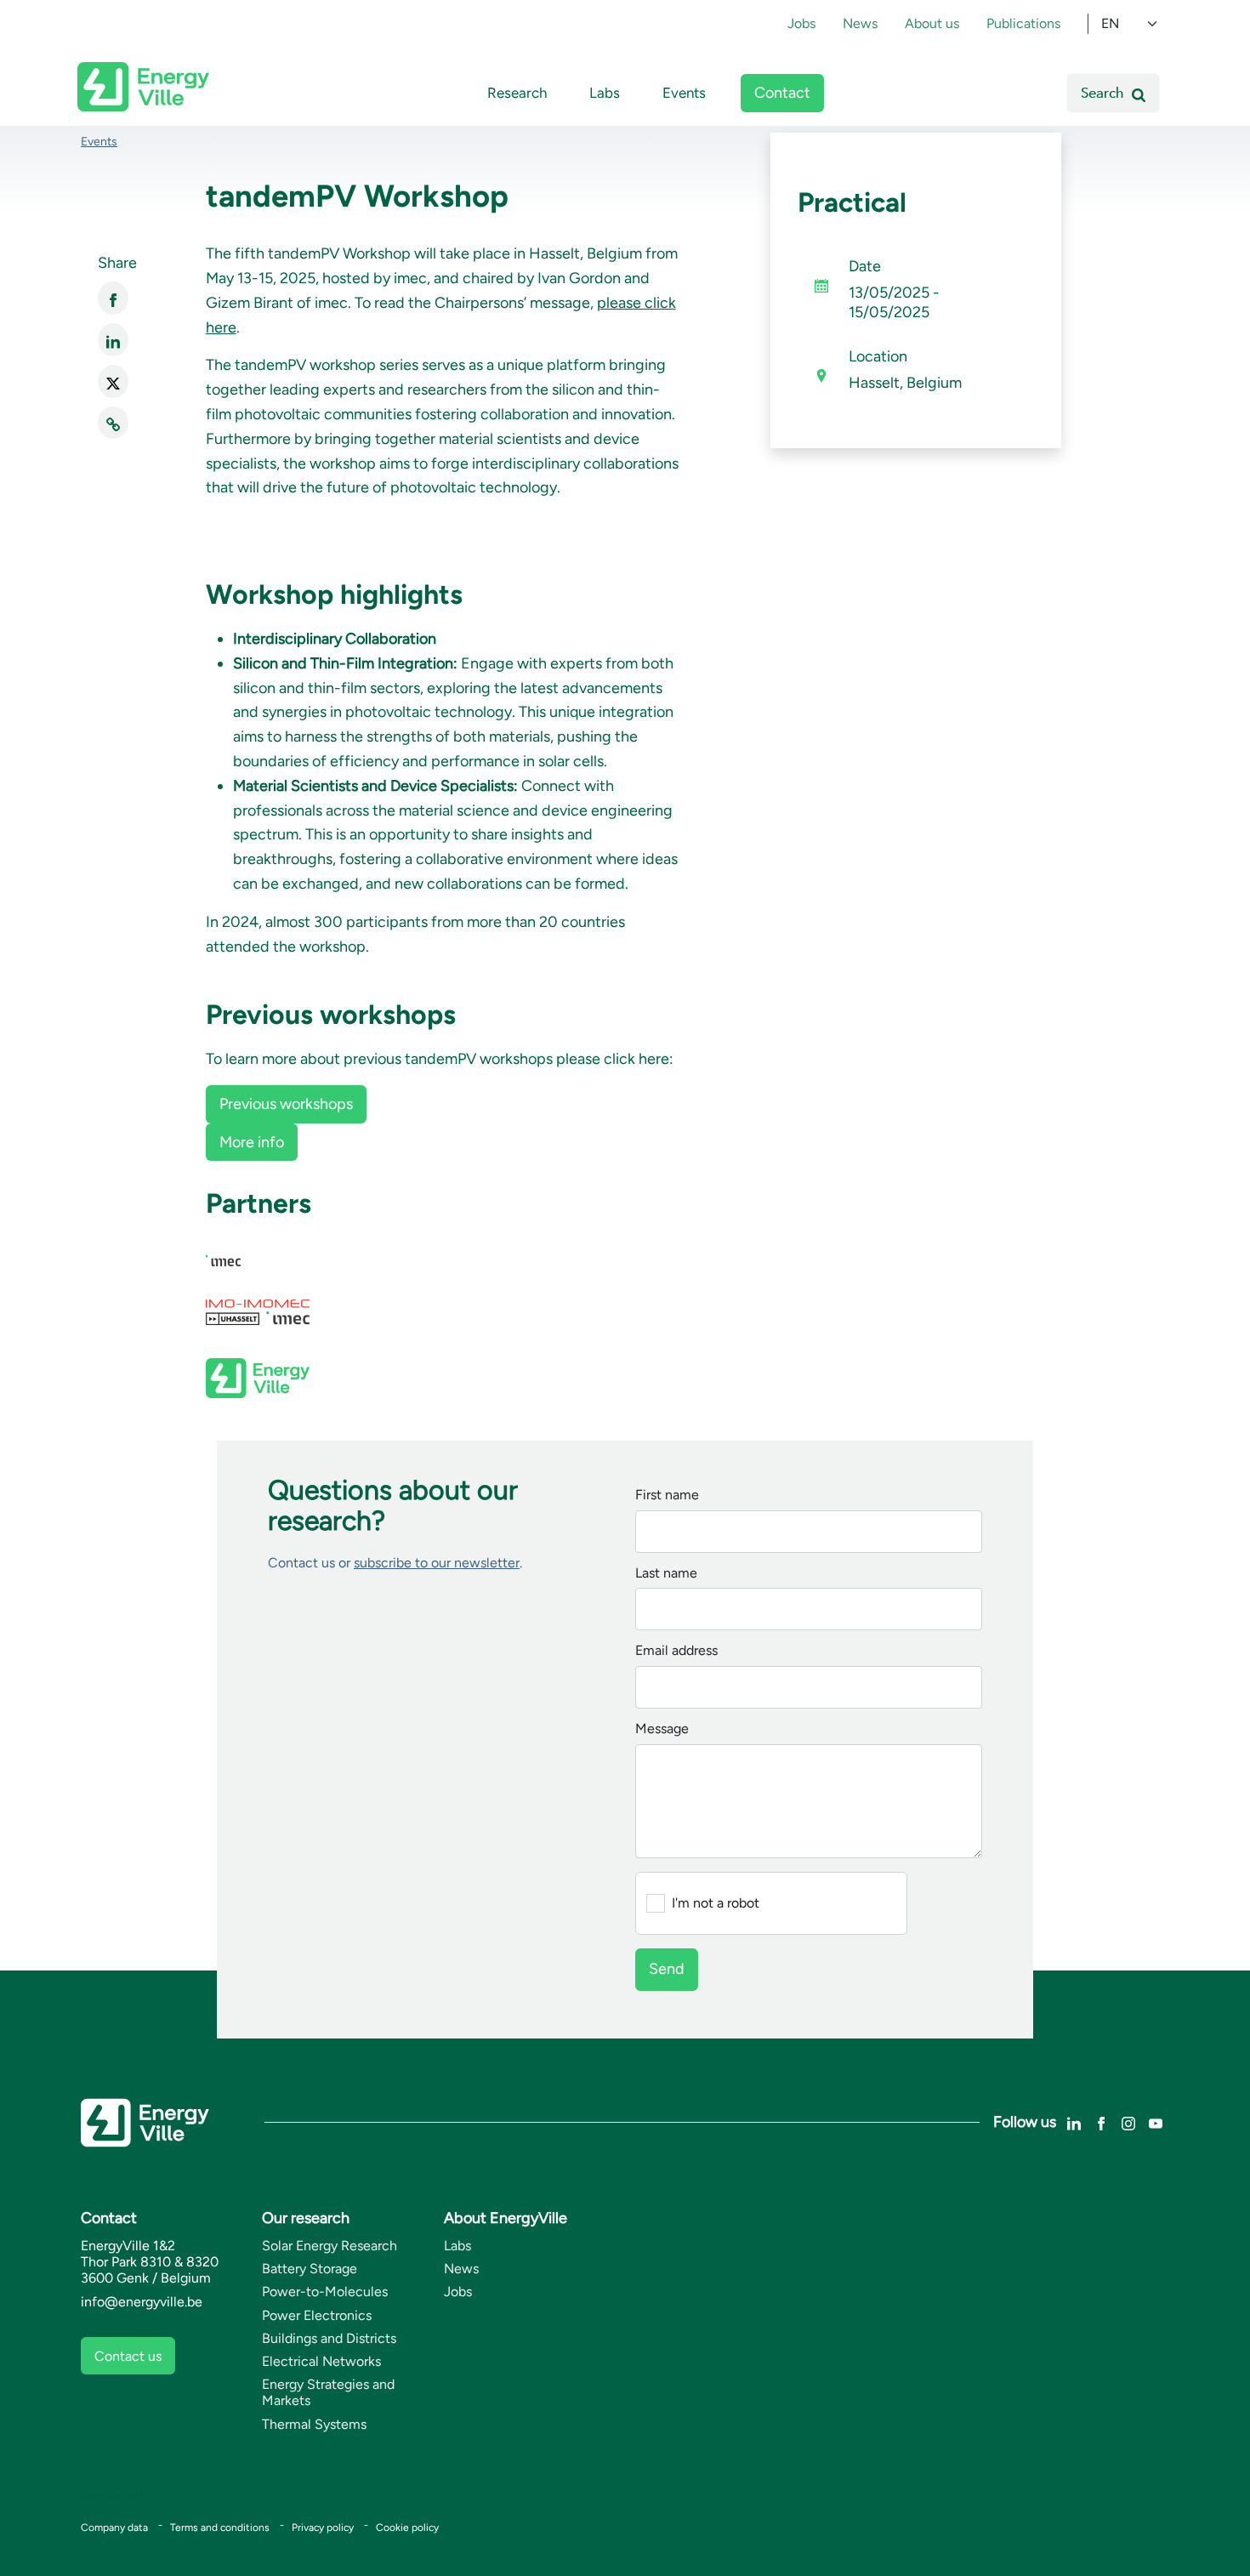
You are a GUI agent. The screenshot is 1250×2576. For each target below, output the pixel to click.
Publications (1023, 23)
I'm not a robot (716, 1903)
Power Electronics (317, 2315)
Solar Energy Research (330, 2246)
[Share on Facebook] (113, 298)
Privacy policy (323, 2528)
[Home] (143, 87)
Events (684, 93)
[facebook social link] (1101, 2121)
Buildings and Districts (329, 2338)
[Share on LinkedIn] (113, 340)
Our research (306, 2218)
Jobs (801, 23)
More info (252, 1142)
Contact (782, 93)
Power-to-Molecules (325, 2292)
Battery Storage (310, 2269)
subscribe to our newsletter (437, 1563)
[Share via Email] (113, 423)
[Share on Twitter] (113, 381)
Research (517, 93)
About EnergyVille (506, 2218)
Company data (114, 2528)
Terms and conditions (220, 2528)
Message (662, 1729)
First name (667, 1496)
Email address (676, 1651)
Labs (605, 93)
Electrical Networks (321, 2361)
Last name (666, 1574)
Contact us (128, 2356)
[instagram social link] (1128, 2121)
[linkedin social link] (1074, 2121)
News (860, 23)
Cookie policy (407, 2528)
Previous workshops (286, 1104)
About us (932, 23)
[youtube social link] (1156, 2121)
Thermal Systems (314, 2424)
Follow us (1025, 2122)
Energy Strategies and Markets (328, 2392)
